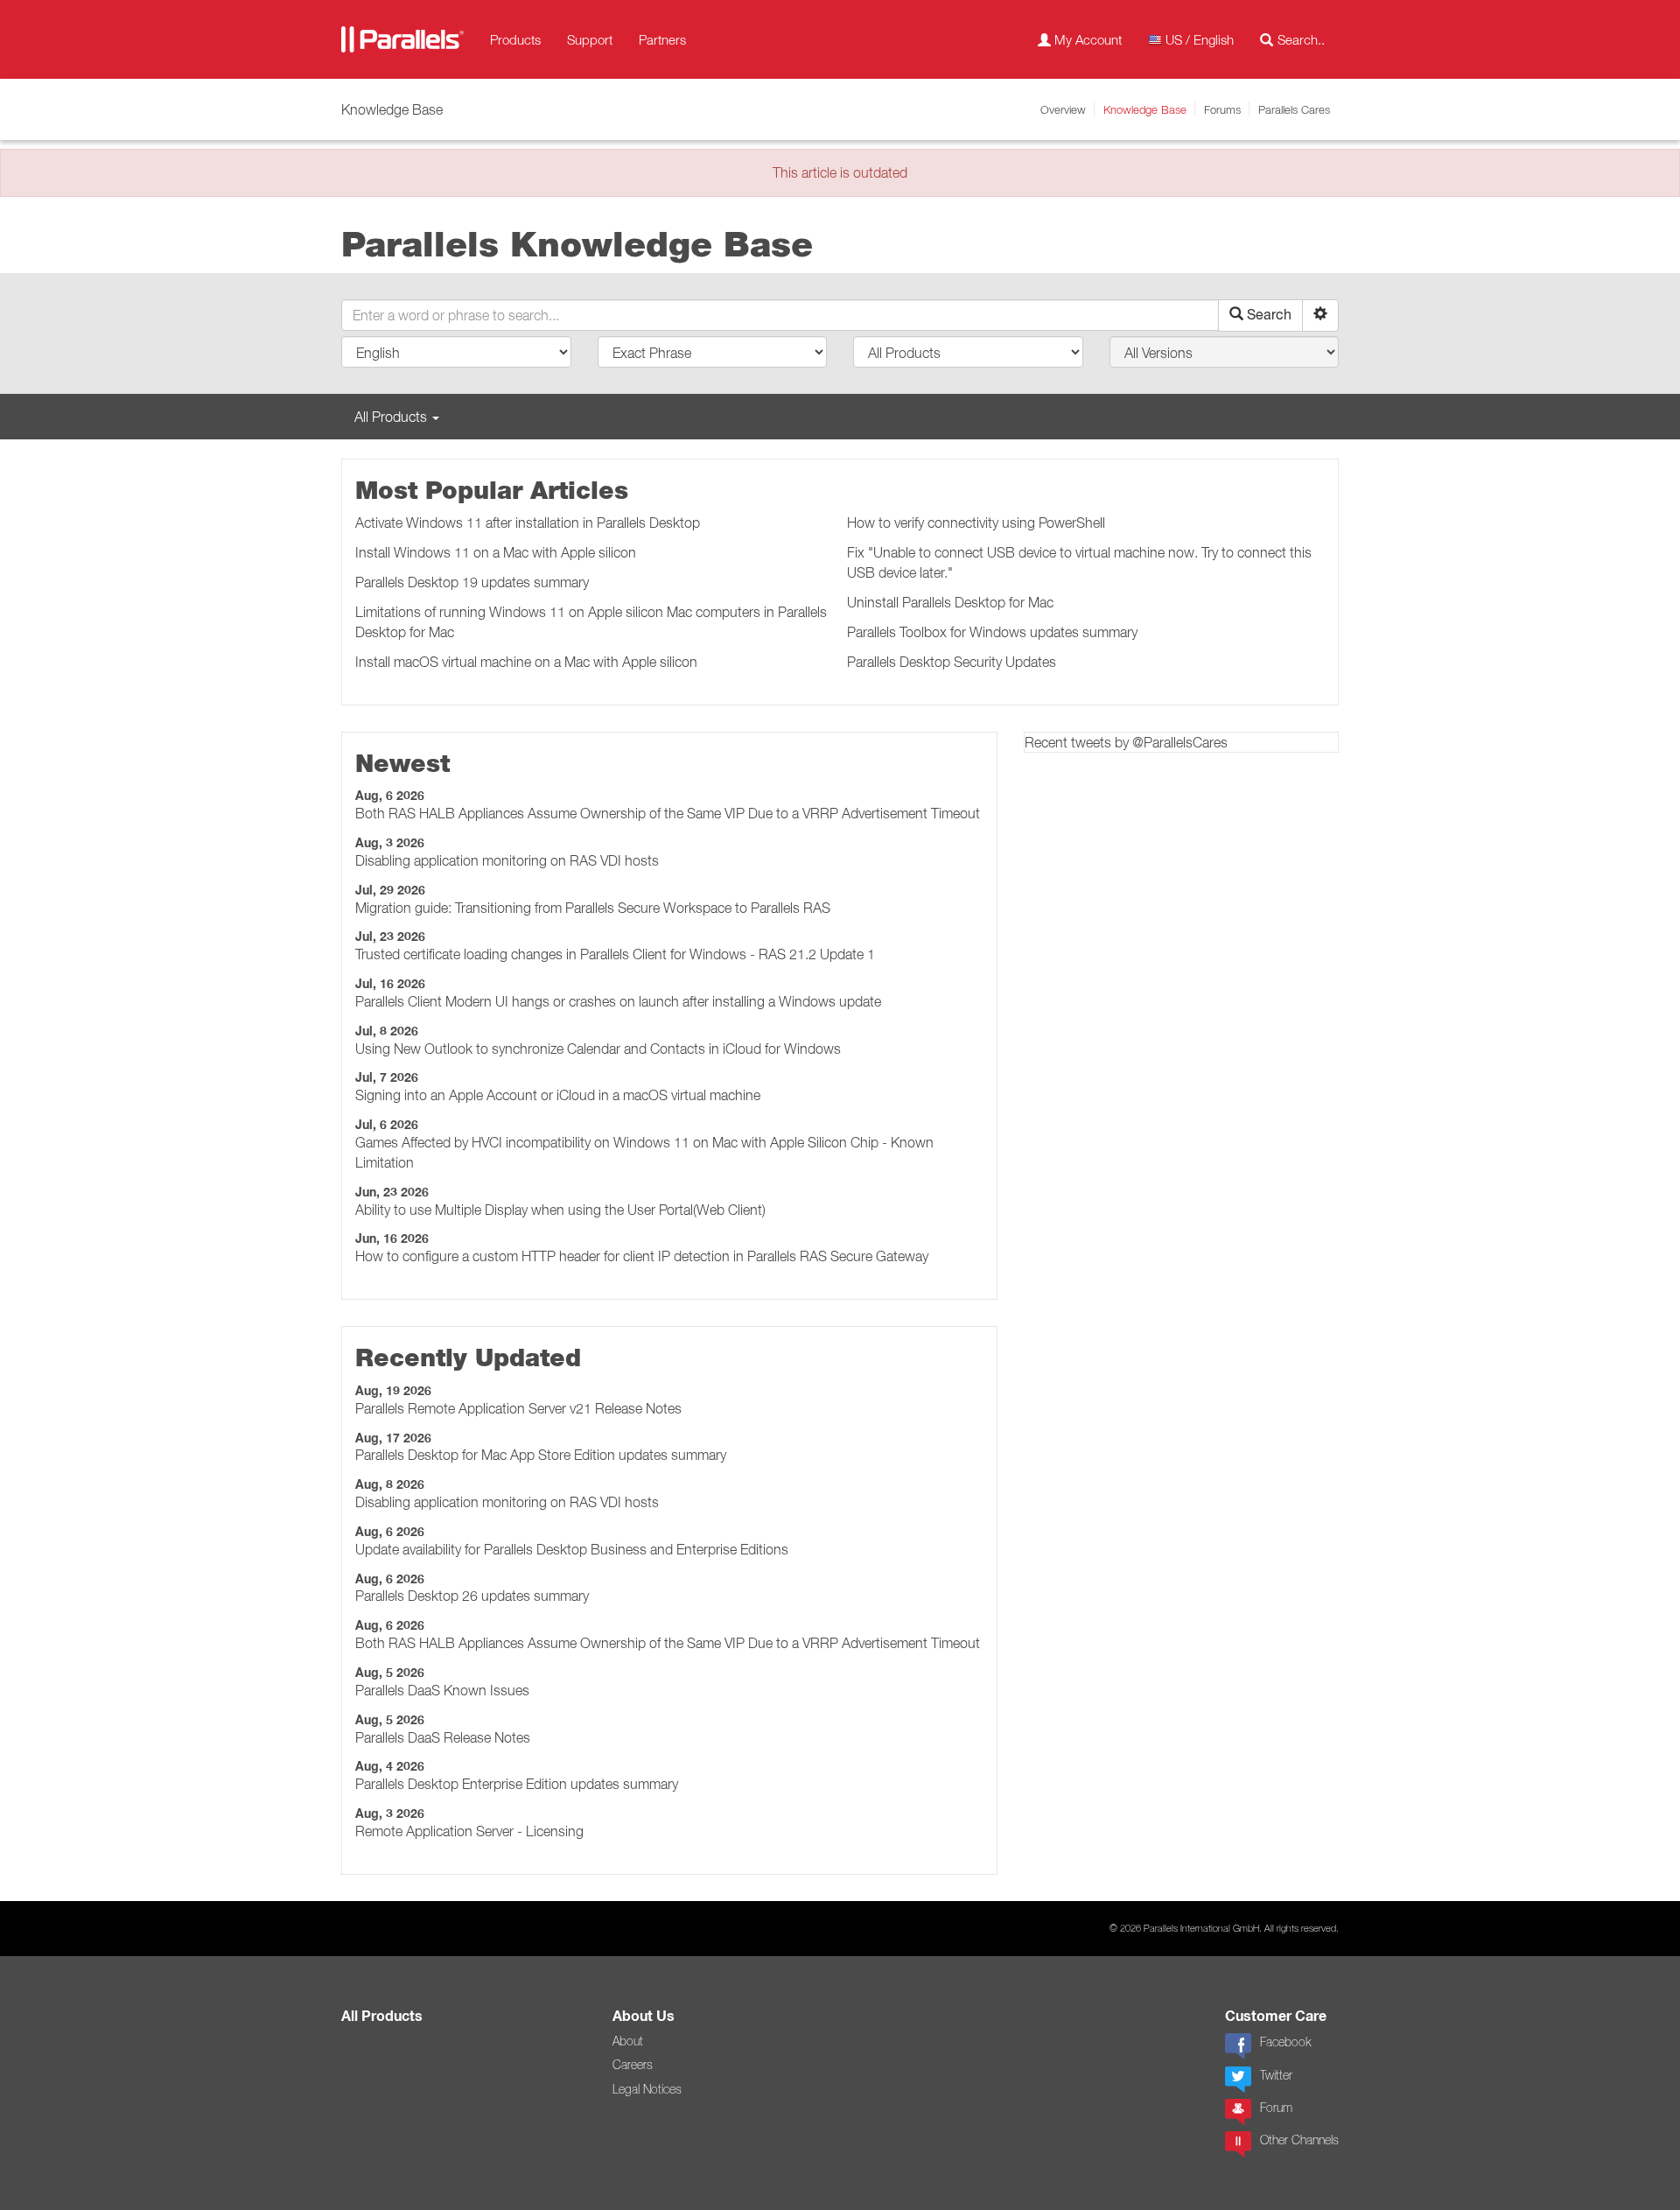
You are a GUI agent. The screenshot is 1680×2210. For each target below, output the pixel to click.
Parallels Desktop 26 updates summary (472, 1596)
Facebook (1285, 2042)
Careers (633, 2065)
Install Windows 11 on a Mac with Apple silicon (496, 552)
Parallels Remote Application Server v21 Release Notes (518, 1408)
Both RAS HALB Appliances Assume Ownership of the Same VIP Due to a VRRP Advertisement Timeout (668, 813)
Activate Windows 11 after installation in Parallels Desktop (528, 523)
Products (515, 39)
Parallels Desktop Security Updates (952, 662)
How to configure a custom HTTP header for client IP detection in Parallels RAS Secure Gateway (642, 1256)
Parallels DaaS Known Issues (442, 1690)
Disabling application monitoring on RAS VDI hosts (507, 860)
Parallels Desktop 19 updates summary (472, 582)
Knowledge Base (1145, 109)
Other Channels (1299, 2140)
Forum (1276, 2108)
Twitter (1276, 2075)
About (628, 2041)
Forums (1222, 109)
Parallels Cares (1294, 109)
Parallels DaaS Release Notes (443, 1737)
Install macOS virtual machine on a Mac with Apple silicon (526, 662)
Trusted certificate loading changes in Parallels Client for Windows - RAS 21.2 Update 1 (615, 954)
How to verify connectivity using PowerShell (976, 523)
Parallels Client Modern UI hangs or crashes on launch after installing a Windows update (618, 1001)
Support (590, 39)
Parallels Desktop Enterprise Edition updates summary (517, 1784)
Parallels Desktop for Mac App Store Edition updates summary (541, 1455)
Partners (662, 39)
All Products (382, 2016)
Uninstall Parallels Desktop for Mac (950, 602)
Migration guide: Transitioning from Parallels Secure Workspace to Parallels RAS (593, 908)
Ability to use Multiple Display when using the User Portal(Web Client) (560, 1210)
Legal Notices (647, 2089)
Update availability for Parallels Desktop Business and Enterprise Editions (572, 1549)
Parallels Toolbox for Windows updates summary (992, 632)
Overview (1063, 109)
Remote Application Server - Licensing (469, 1831)
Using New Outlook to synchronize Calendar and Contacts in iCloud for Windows (598, 1049)
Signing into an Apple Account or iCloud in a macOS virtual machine (558, 1095)
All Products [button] (392, 417)
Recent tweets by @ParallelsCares (1126, 742)
